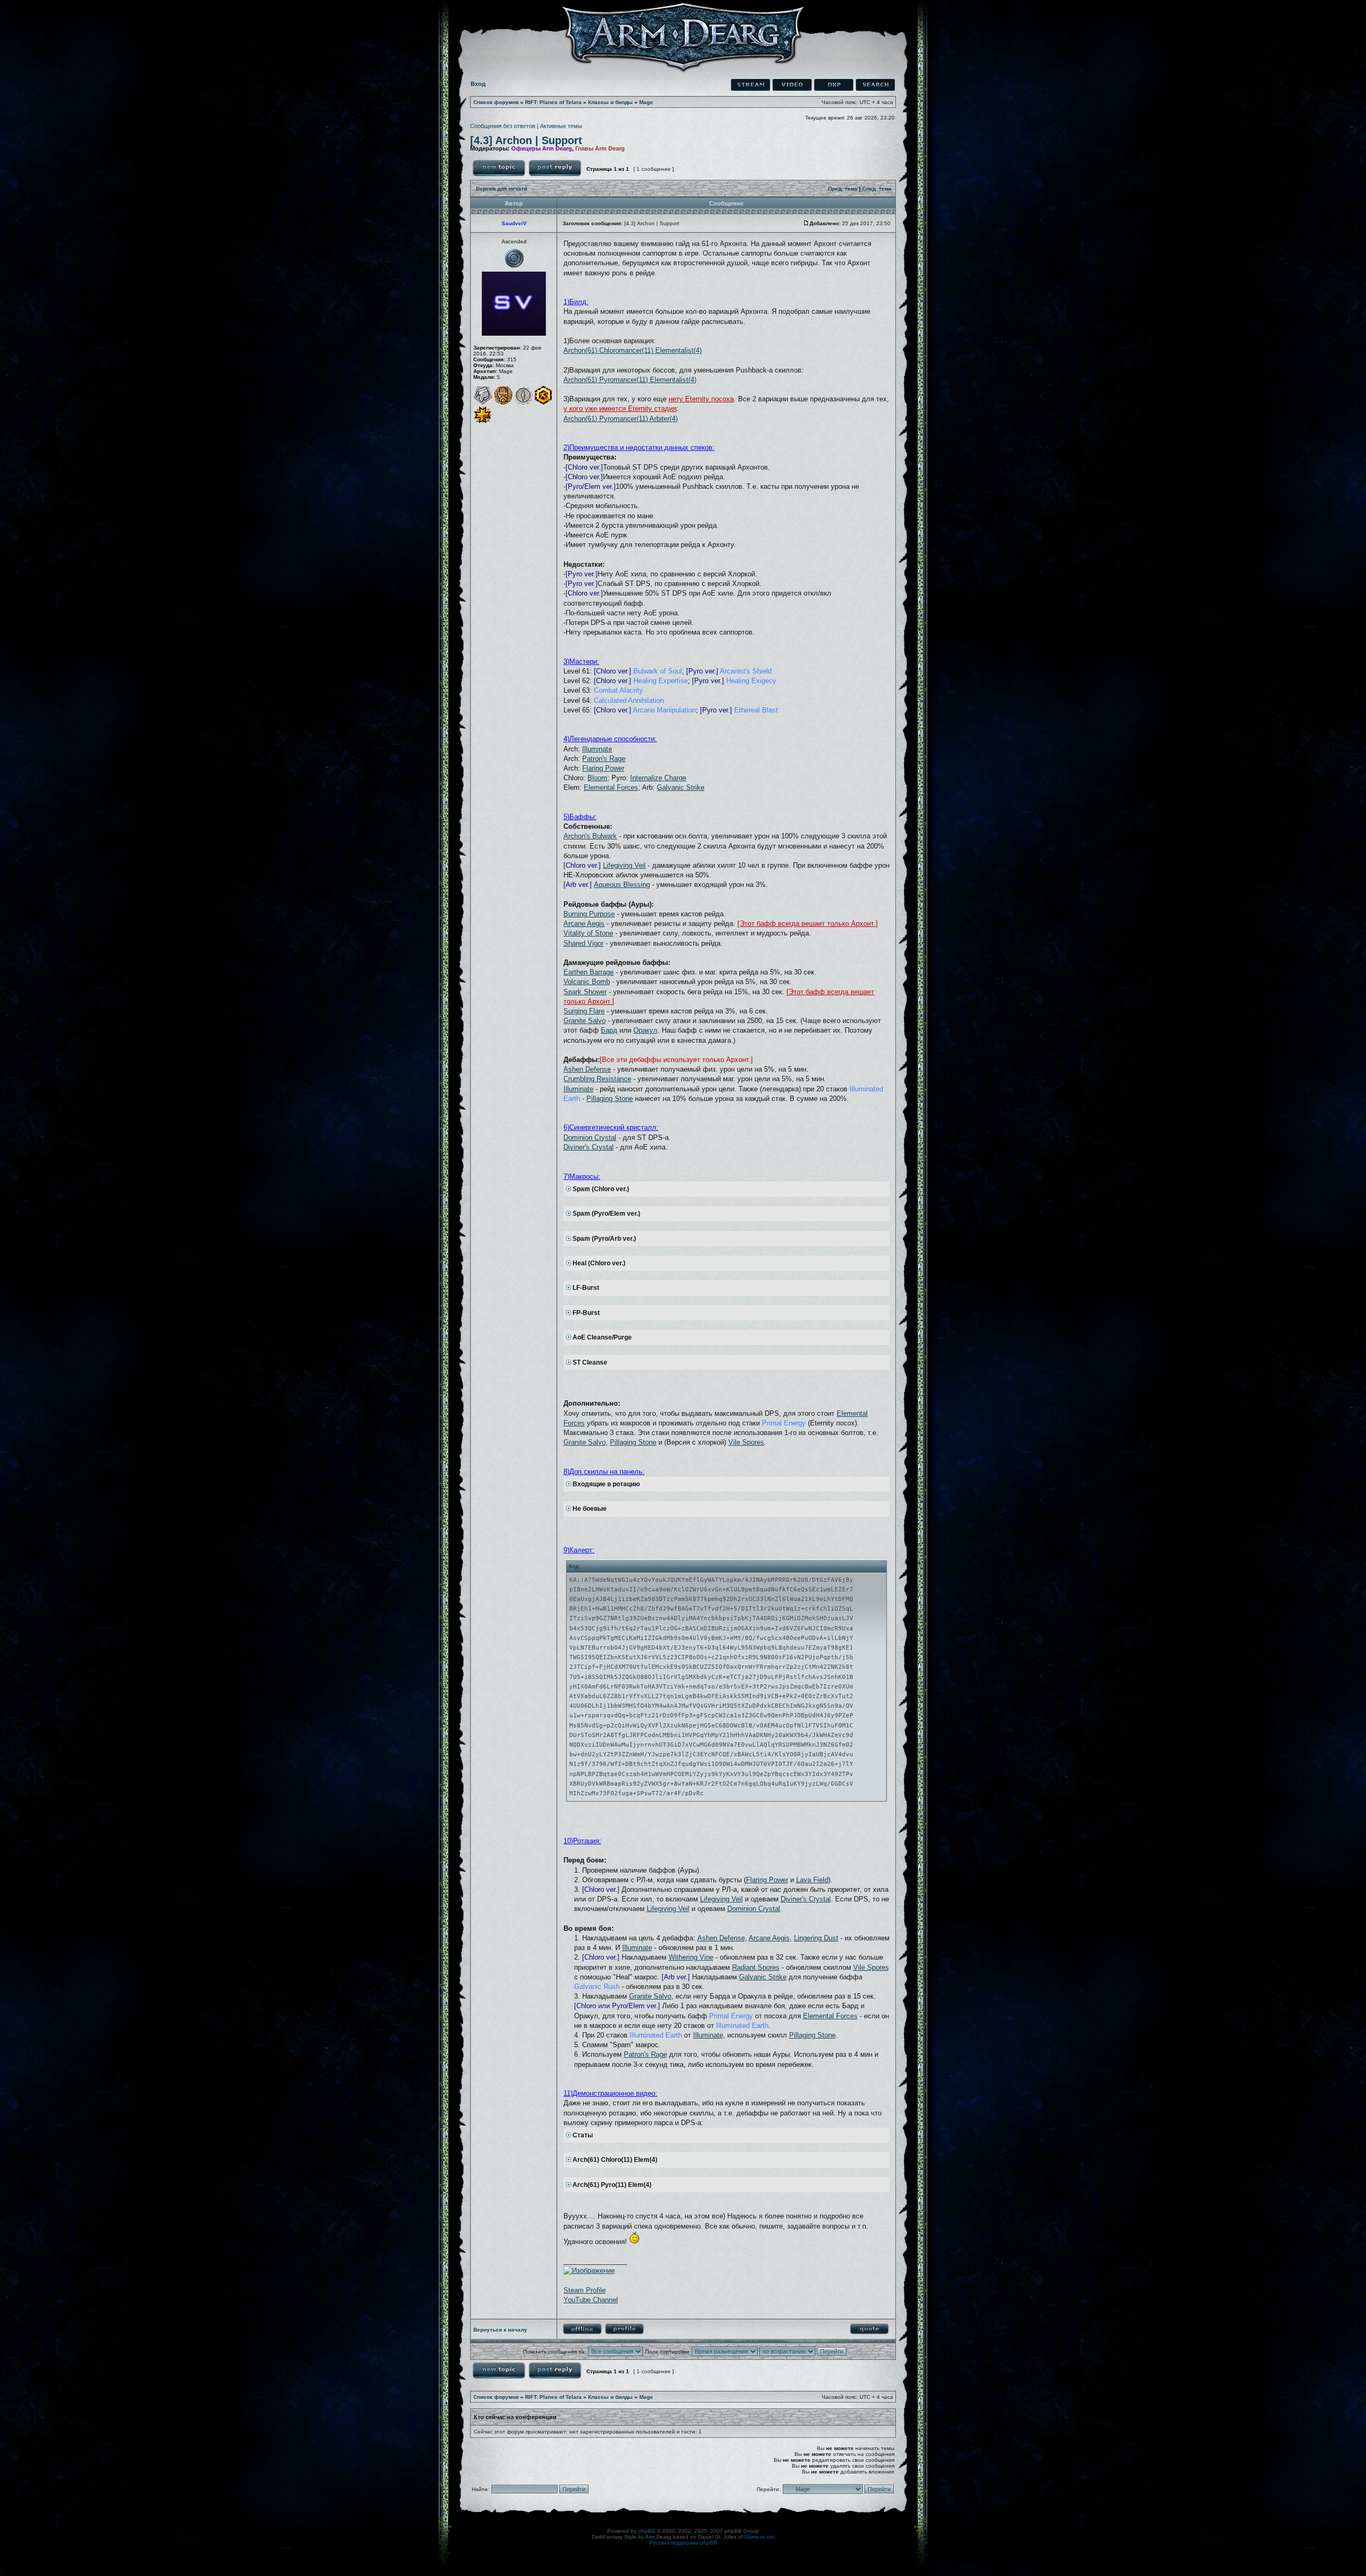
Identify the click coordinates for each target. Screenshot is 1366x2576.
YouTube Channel (591, 2300)
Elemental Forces (611, 787)
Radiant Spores (756, 1967)
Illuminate (597, 749)
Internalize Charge (658, 778)
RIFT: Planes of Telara (553, 102)
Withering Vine (691, 1957)
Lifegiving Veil (624, 865)
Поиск (875, 85)
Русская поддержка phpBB (683, 2543)
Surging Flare (584, 1011)
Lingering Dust (816, 1938)
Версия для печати (502, 189)
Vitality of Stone (588, 933)
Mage (646, 102)
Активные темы (561, 126)
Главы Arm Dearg (600, 148)
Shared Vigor (583, 943)
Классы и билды (610, 102)
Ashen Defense (587, 1069)
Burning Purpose (589, 914)
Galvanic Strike (681, 787)
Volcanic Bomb (587, 982)
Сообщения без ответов (503, 126)
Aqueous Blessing (622, 885)
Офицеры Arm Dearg (542, 148)
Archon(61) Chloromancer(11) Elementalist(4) (633, 350)
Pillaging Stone (610, 1099)
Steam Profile (585, 2290)
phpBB (647, 2531)
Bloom (597, 778)
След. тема (877, 189)
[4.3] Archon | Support (526, 140)
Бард (609, 1030)
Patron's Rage (604, 759)
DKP (834, 85)
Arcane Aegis (584, 924)
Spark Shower (585, 992)
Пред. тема (843, 189)
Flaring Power (603, 768)
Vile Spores (746, 1442)
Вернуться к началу (500, 2330)
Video (792, 85)
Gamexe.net (760, 2537)
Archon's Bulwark (590, 836)
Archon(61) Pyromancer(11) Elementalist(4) (630, 380)
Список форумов (496, 102)
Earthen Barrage (589, 972)
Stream (750, 85)
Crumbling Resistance (597, 1079)
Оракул (645, 1030)
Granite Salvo (585, 1021)
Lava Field (812, 1880)
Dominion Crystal (590, 1138)
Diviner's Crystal (589, 1147)
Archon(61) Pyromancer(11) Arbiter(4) (621, 419)
